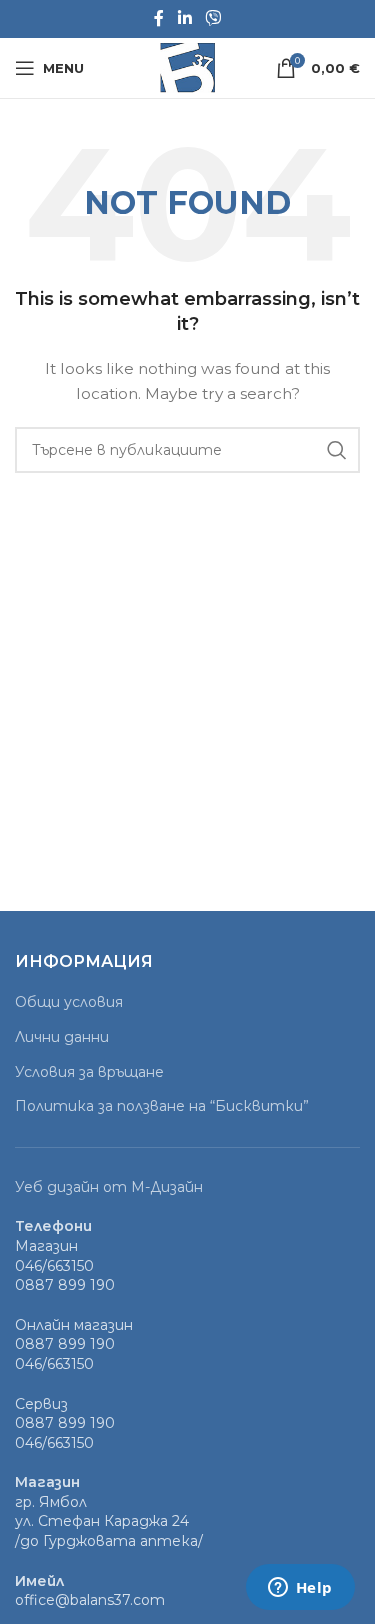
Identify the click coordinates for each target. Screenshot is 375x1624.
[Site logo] (187, 67)
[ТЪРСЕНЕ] (337, 450)
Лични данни (62, 1037)
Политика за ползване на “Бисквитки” (162, 1106)
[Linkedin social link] (184, 18)
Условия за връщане (89, 1072)
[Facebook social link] (159, 18)
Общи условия (69, 1002)
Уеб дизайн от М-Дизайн (109, 1187)
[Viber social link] (213, 18)
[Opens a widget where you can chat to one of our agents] (300, 1589)
